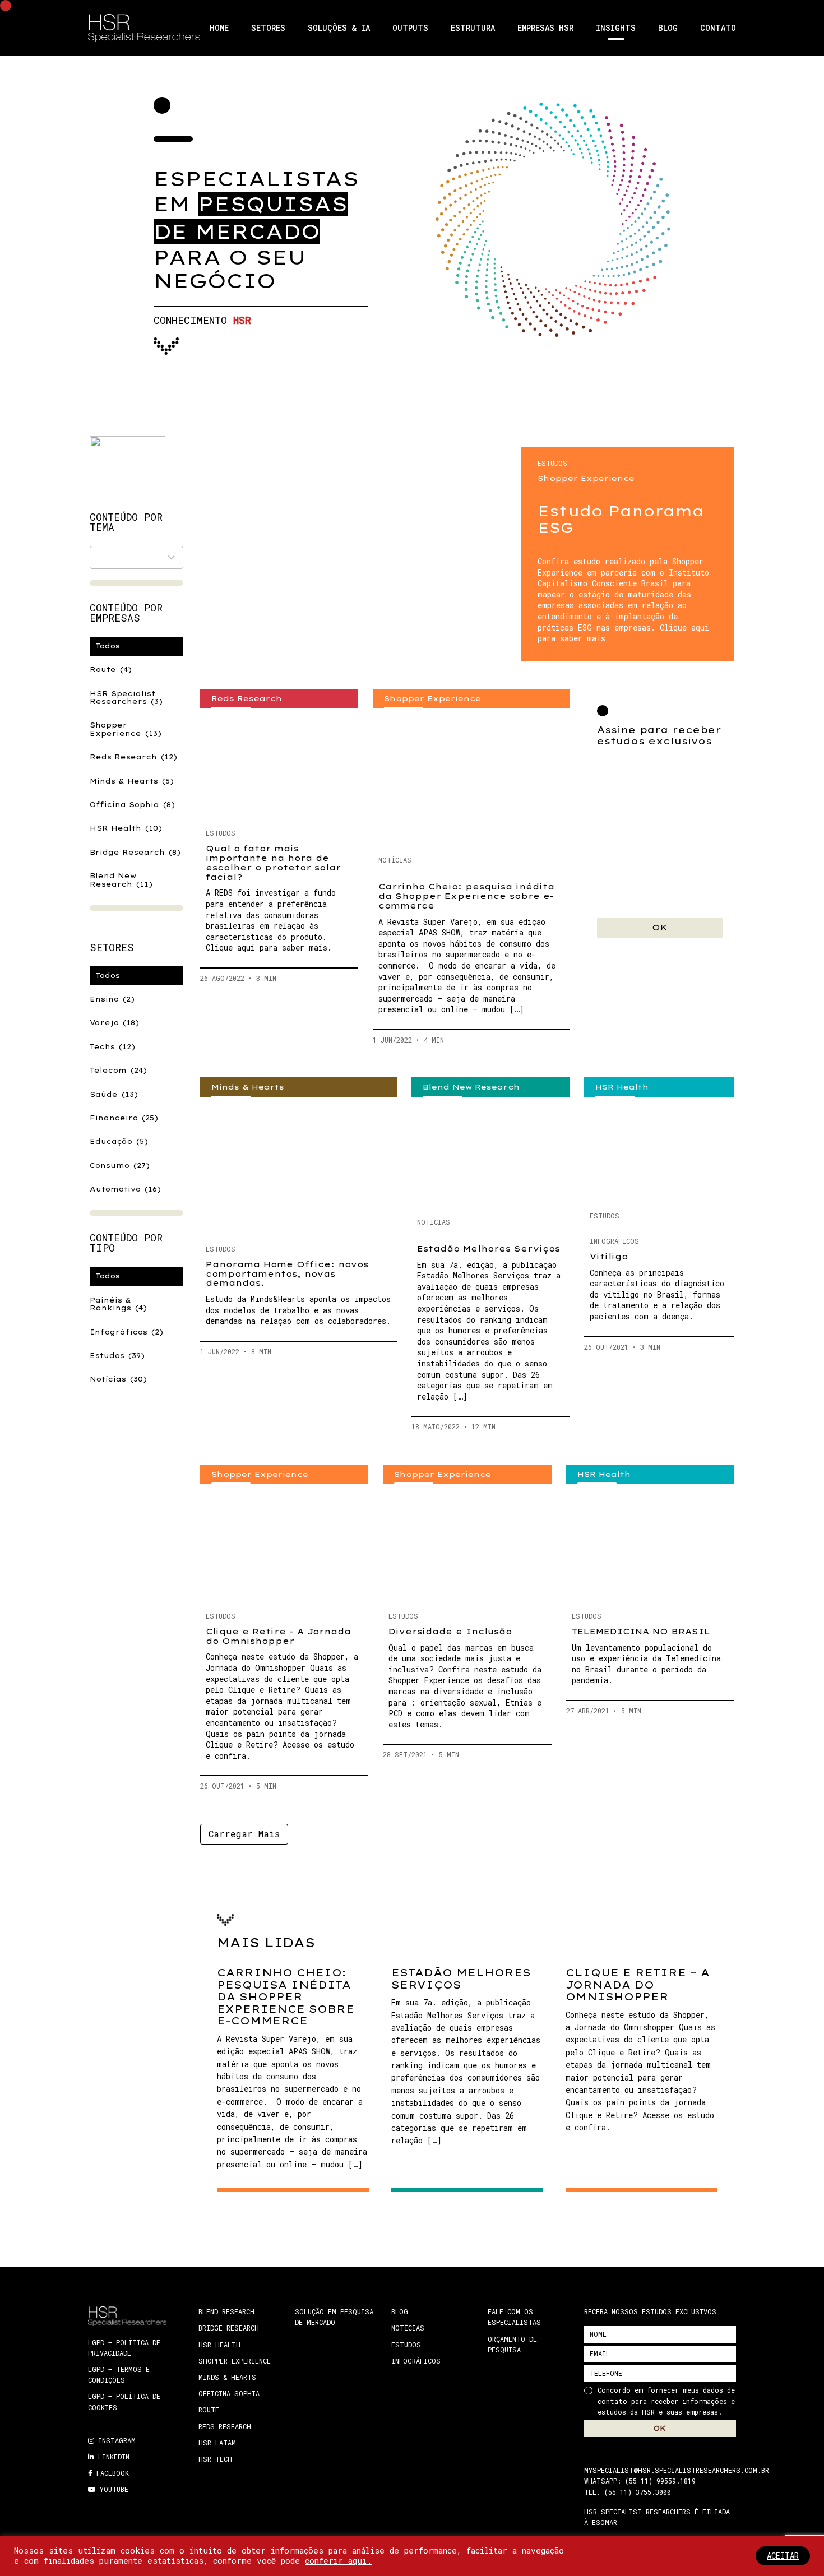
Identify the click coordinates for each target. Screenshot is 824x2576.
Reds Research (133, 757)
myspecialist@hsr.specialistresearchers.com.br (677, 2470)
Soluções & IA (339, 28)
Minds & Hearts (132, 781)
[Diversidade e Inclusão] (467, 1543)
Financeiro (124, 1118)
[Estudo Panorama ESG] (360, 548)
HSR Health (126, 828)
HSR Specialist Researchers (126, 698)
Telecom (118, 1070)
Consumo (120, 1166)
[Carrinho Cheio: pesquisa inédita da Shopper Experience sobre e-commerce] (471, 777)
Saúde (114, 1094)
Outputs (410, 28)
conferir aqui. (338, 2561)
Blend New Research (121, 880)
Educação (119, 1141)
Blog (668, 28)
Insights (616, 28)
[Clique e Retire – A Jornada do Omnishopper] (284, 1543)
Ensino (112, 999)
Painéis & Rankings (118, 1304)
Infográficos (126, 1332)
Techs (112, 1047)
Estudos (117, 1356)
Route (111, 670)
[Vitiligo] (659, 1150)
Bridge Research (135, 852)
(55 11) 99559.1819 (660, 2481)
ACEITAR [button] (783, 2556)
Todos (108, 646)
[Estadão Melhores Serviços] (490, 1153)
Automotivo (125, 1189)
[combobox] (136, 557)
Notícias (118, 1379)
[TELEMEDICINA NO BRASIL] (650, 1543)
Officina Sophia (132, 805)
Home (219, 28)
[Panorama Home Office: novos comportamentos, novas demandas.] (298, 1166)
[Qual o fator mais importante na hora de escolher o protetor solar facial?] (279, 764)
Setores (268, 28)
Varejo (114, 1023)
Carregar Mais (244, 1834)
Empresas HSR (545, 28)
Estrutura (473, 28)
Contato (718, 28)
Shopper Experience (126, 729)
